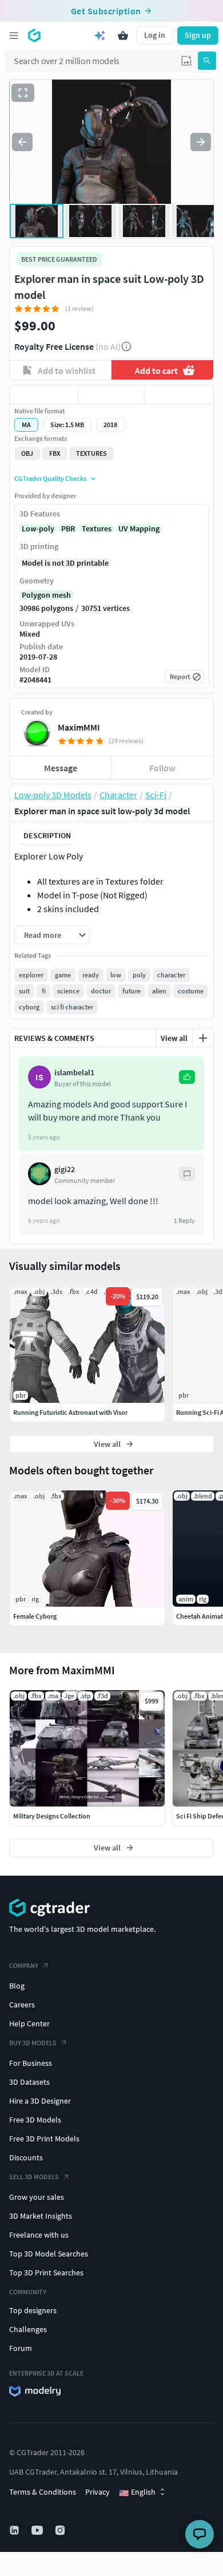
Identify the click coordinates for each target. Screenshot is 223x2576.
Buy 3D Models (33, 2043)
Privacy (97, 2492)
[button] (186, 61)
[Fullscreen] (23, 93)
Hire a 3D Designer (40, 2101)
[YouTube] (38, 2530)
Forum (21, 2348)
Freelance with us (39, 2235)
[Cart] (123, 35)
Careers (22, 2005)
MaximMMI (79, 727)
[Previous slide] (22, 142)
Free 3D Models (35, 2120)
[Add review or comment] (203, 1038)
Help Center (29, 2023)
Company (24, 1965)
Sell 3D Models (34, 2177)
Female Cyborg (35, 1616)
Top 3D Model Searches (49, 2254)
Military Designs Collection (52, 1816)
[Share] (179, 395)
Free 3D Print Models (44, 2139)
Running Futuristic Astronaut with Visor (70, 1412)
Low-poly (38, 528)
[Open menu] (14, 35)
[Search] (207, 61)
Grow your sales (37, 2197)
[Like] (44, 395)
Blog (17, 1986)
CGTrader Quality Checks (50, 478)
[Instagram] (61, 2530)
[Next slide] (201, 142)
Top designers (33, 2310)
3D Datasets (29, 2082)
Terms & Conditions (43, 2492)
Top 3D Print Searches (46, 2273)
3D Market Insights (41, 2216)
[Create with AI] (100, 35)
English (137, 2492)
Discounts (26, 2157)
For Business (31, 2063)
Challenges (28, 2329)
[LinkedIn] (15, 2530)
